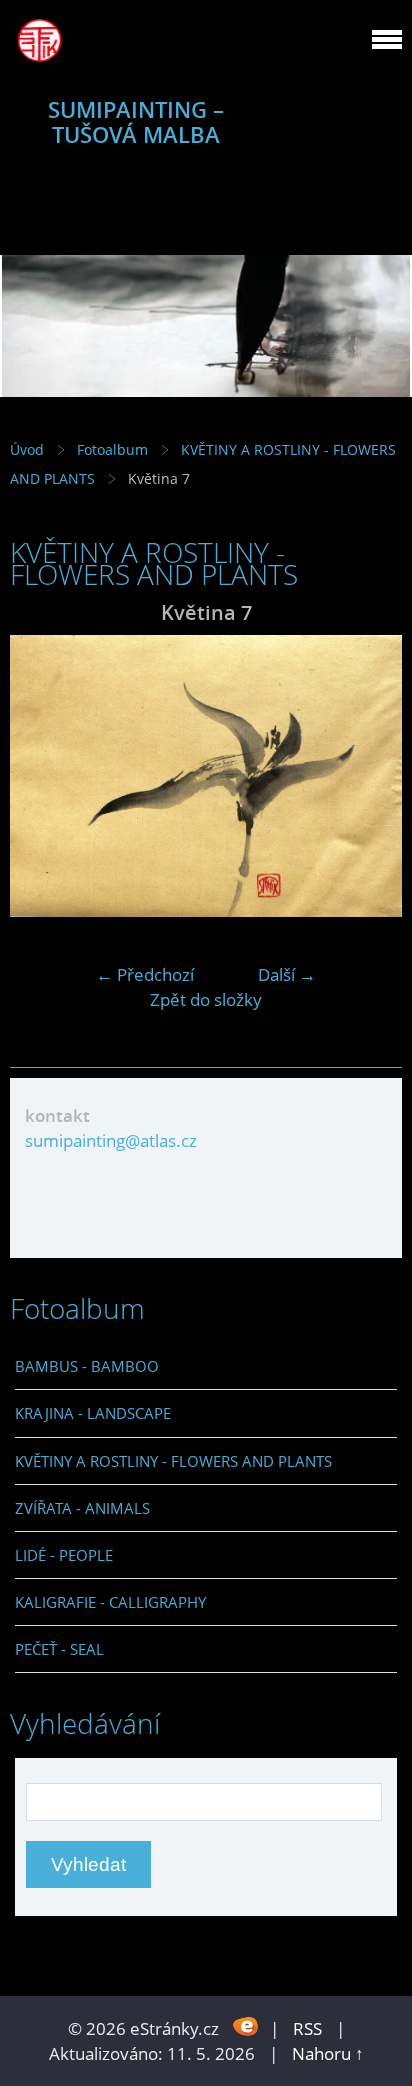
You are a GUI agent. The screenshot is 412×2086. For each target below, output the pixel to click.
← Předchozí (145, 974)
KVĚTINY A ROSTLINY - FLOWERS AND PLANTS (173, 1461)
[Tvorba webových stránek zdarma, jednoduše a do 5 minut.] (246, 2026)
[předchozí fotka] (42, 776)
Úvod (27, 449)
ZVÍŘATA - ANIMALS (82, 1508)
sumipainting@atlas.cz (111, 1140)
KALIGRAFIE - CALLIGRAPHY (110, 1602)
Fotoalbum (112, 449)
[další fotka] (369, 776)
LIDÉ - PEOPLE (64, 1555)
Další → (287, 974)
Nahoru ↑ (328, 2053)
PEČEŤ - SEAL (59, 1649)
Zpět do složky (206, 999)
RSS (307, 2028)
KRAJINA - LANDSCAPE (93, 1413)
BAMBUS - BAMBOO (87, 1366)
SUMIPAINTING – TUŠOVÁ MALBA (136, 122)
